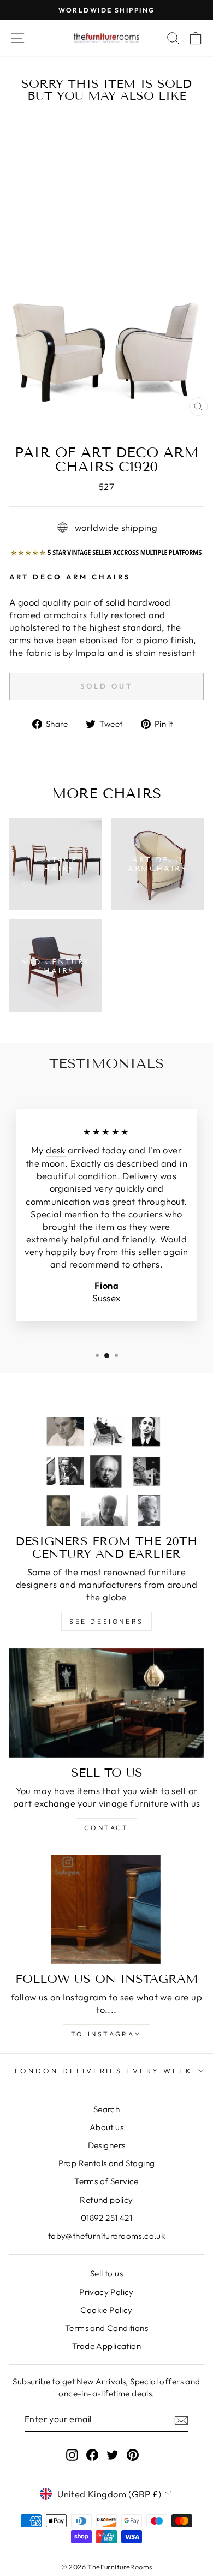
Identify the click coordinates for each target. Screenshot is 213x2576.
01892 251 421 (106, 2218)
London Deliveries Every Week (104, 2071)
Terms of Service (106, 2181)
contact (106, 1828)
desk (56, 1150)
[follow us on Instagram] (106, 1909)
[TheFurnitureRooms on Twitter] (113, 2455)
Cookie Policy (106, 2310)
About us (106, 2127)
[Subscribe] (181, 2419)
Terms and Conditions (106, 2328)
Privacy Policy (106, 2292)
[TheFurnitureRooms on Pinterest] (133, 2455)
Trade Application (106, 2346)
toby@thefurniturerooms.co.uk (107, 2236)
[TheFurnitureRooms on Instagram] (72, 2455)
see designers (106, 1621)
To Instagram (106, 2034)
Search (106, 2109)
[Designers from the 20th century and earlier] (106, 1472)
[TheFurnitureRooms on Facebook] (92, 2455)
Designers (107, 2145)
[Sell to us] (106, 1703)
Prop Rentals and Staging (107, 2163)
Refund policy (106, 2200)
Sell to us (106, 2273)
